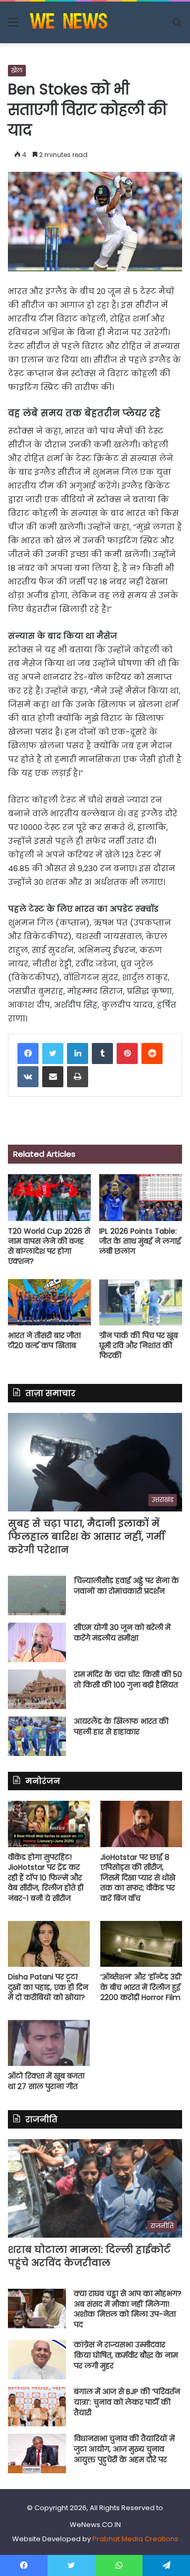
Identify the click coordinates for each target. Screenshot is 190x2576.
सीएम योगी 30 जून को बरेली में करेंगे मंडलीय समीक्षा (122, 1633)
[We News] (69, 22)
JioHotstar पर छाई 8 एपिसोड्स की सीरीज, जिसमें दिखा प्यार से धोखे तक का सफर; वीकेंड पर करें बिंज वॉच (138, 1878)
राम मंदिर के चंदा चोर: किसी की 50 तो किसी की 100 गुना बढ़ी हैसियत (128, 1680)
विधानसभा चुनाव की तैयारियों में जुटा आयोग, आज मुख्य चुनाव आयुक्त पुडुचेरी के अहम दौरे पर (124, 2449)
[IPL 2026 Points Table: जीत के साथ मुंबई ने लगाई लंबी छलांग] (141, 1198)
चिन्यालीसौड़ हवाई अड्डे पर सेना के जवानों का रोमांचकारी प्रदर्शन (126, 1586)
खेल (17, 70)
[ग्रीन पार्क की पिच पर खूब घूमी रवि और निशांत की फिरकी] (141, 1302)
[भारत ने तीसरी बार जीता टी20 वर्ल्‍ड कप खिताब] (49, 1302)
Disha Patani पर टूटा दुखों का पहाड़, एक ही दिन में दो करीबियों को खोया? (48, 1987)
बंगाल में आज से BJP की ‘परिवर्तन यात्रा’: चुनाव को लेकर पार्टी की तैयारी (127, 2402)
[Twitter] (53, 1053)
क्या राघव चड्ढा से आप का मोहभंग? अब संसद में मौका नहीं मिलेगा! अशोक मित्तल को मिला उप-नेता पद (128, 2309)
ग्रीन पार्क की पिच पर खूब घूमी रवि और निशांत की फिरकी (139, 1345)
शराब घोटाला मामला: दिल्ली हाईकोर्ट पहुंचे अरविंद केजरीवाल (89, 2256)
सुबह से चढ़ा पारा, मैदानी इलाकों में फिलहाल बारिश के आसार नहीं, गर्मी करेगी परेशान (86, 1536)
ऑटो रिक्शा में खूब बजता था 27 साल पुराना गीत (46, 2081)
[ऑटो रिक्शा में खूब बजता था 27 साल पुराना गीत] (49, 2043)
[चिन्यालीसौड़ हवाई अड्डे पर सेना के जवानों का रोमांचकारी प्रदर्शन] (37, 1596)
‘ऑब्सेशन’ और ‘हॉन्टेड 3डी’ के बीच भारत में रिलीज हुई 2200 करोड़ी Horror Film (141, 1987)
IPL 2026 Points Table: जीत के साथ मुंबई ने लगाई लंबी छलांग (140, 1241)
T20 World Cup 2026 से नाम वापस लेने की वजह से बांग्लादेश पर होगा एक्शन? (49, 1246)
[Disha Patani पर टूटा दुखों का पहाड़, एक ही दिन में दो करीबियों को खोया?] (49, 1944)
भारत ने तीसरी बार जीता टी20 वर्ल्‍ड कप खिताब (44, 1340)
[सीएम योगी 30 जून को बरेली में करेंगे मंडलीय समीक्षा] (37, 1642)
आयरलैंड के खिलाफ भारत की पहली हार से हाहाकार (121, 1726)
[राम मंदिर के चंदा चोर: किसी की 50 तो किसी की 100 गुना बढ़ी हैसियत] (37, 1689)
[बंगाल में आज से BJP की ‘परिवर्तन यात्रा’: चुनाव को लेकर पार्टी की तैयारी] (37, 2407)
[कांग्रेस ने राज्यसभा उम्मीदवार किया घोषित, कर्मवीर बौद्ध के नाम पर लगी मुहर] (37, 2360)
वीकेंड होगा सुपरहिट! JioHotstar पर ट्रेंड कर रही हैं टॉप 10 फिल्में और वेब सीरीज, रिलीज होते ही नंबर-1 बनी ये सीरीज (46, 1878)
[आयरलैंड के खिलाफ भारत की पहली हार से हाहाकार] (37, 1736)
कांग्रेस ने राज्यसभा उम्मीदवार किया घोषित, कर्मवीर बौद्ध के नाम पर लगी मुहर (126, 2355)
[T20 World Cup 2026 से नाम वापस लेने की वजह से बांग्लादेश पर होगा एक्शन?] (49, 1198)
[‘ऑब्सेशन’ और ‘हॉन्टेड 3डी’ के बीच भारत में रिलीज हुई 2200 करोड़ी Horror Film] (141, 1944)
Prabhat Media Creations (135, 2539)
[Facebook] (28, 1053)
